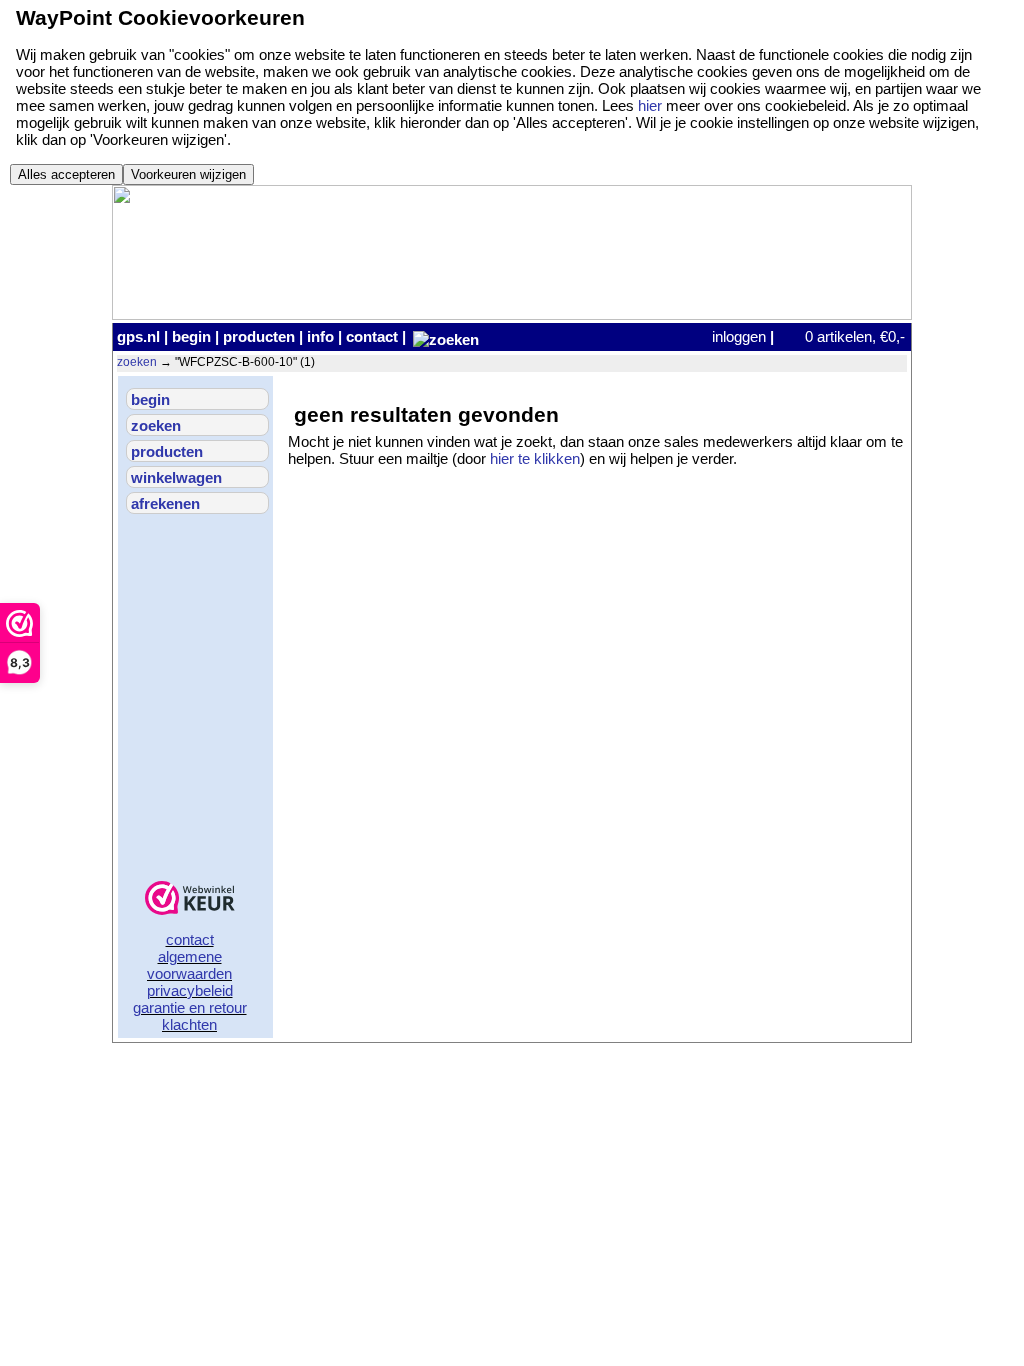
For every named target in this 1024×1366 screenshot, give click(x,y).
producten (259, 336)
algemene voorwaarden (189, 965)
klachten (189, 1024)
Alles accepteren (66, 174)
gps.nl (138, 336)
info (320, 336)
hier (650, 105)
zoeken (137, 362)
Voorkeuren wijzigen (188, 174)
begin (191, 336)
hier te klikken (535, 458)
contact (372, 336)
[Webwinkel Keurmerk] (190, 899)
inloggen (739, 336)
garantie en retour (190, 1007)
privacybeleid (190, 990)
